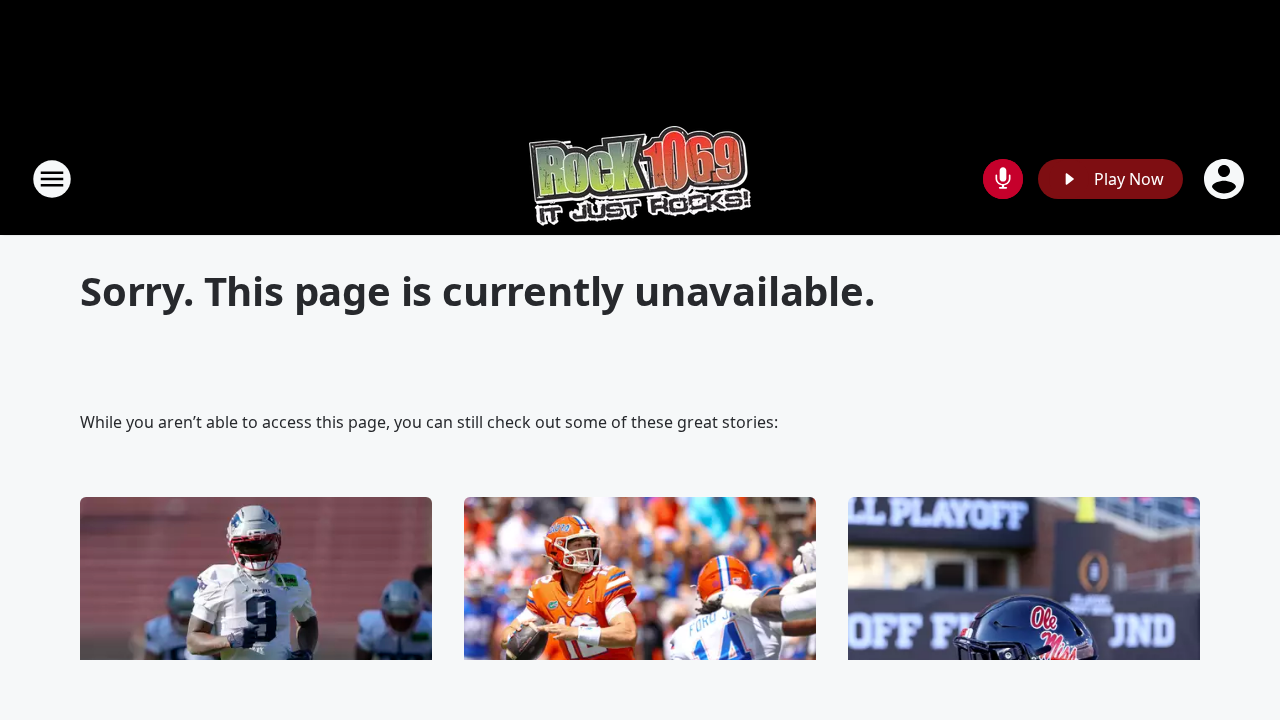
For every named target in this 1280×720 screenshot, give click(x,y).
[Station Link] (640, 178)
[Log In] (1226, 179)
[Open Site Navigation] (52, 179)
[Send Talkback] (1003, 179)
